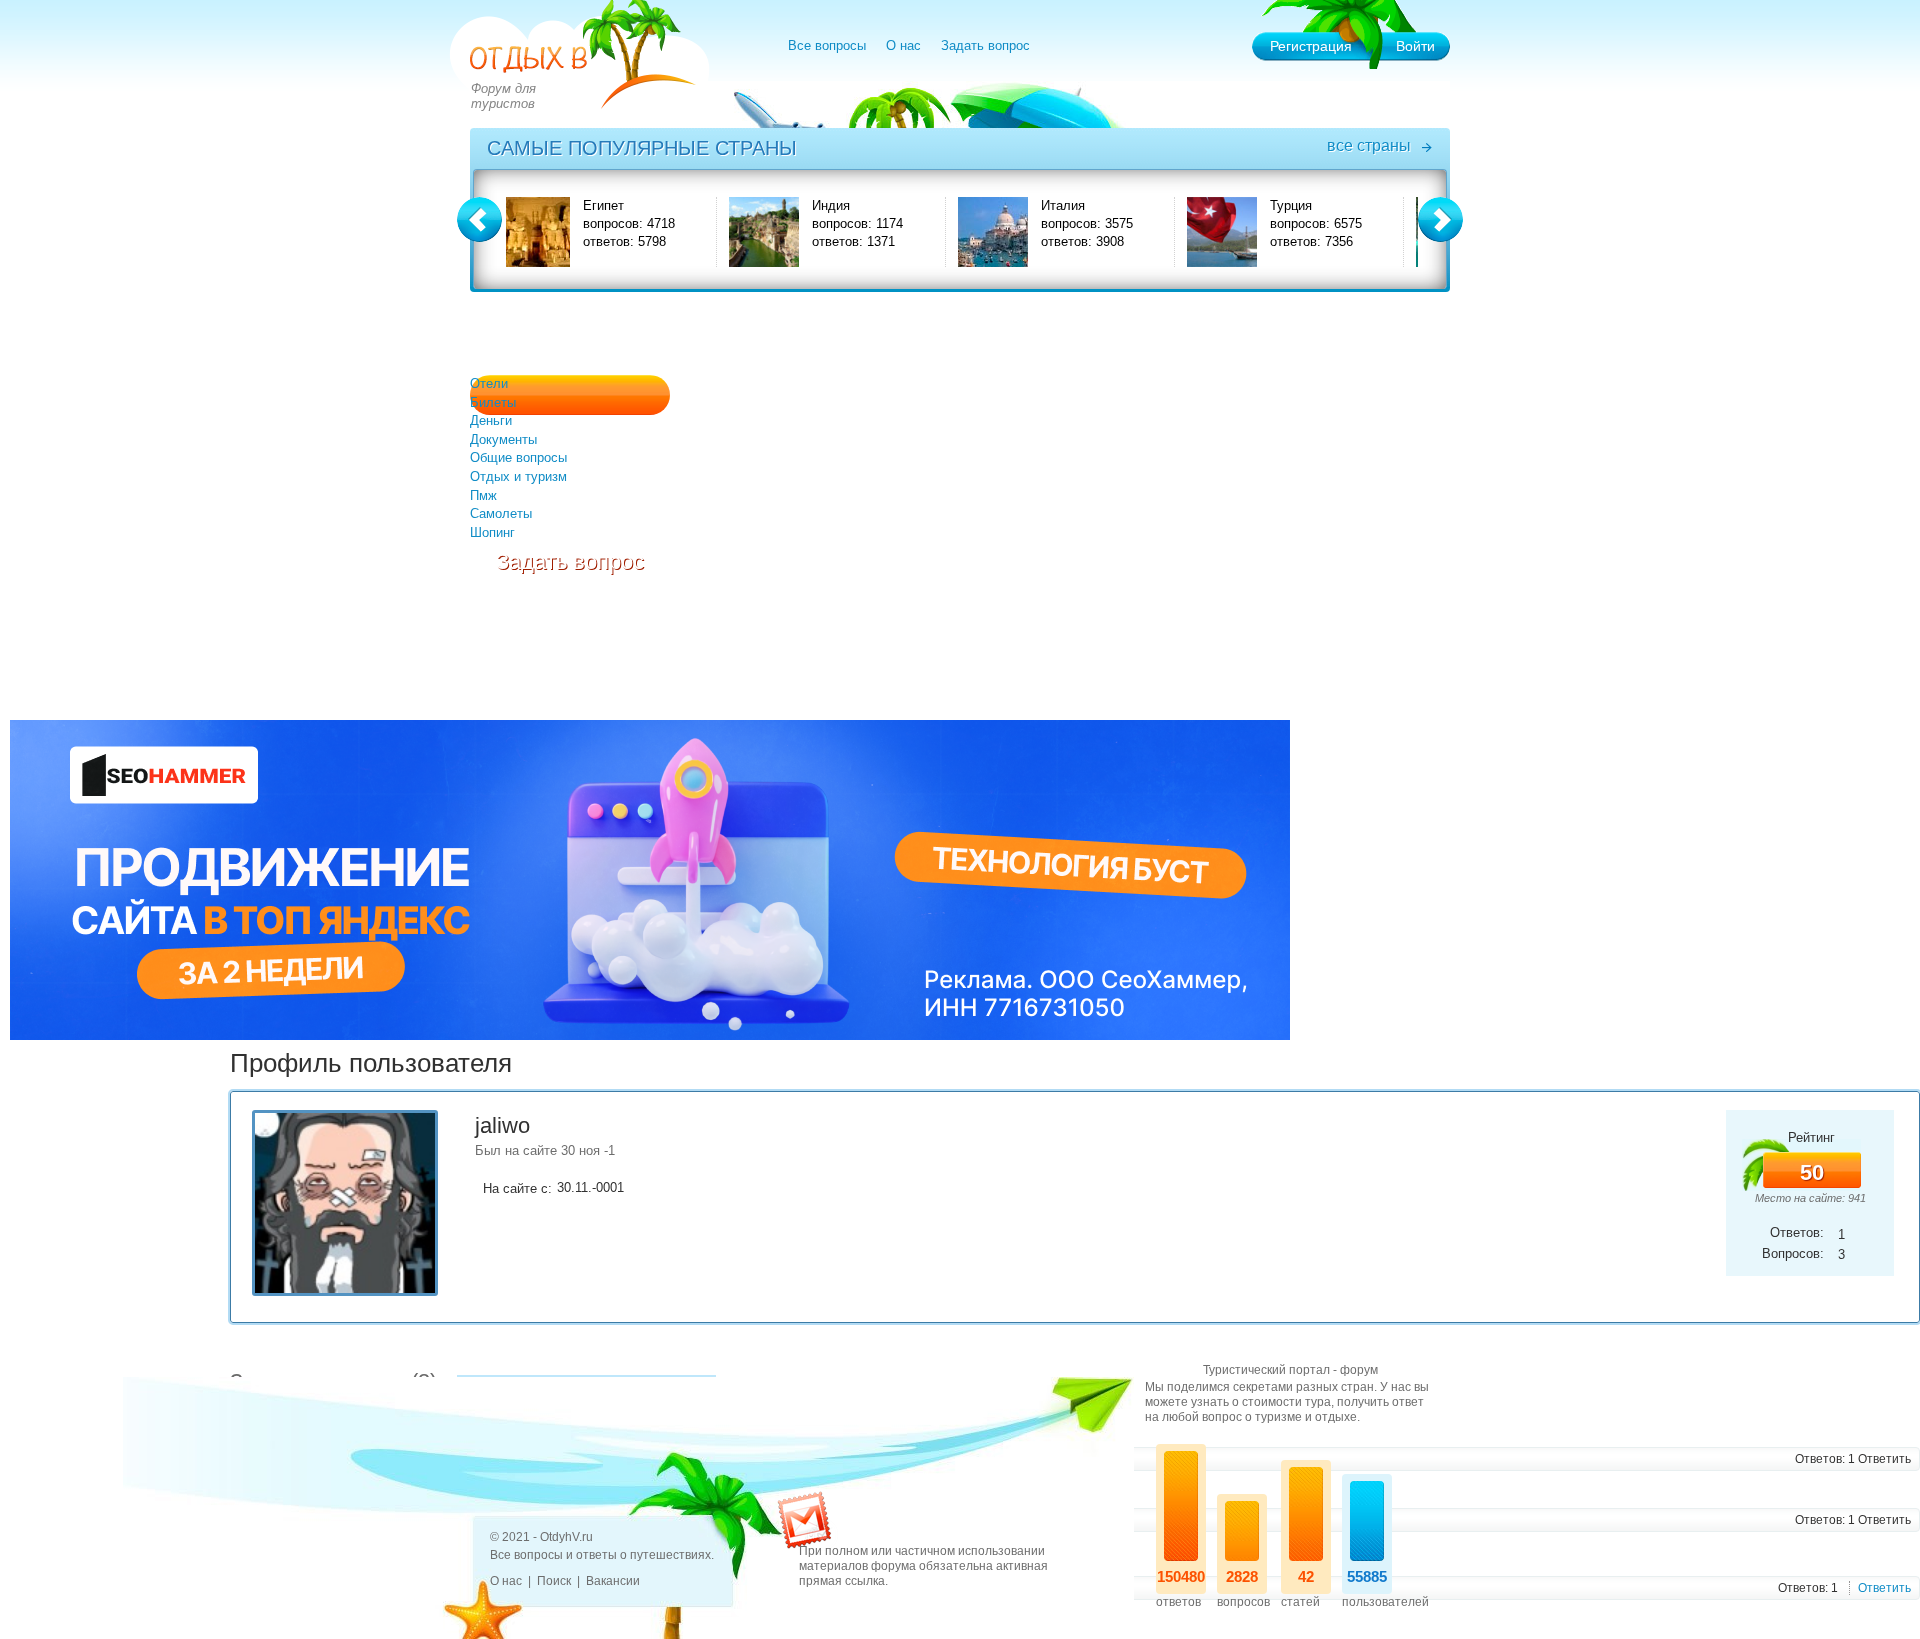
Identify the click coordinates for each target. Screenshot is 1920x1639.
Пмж (483, 495)
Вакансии (613, 1581)
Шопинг (492, 532)
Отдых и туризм (518, 476)
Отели (489, 383)
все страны (1369, 145)
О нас (903, 45)
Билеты (493, 402)
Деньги (491, 420)
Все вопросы (827, 45)
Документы (503, 439)
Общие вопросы (518, 457)
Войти (1415, 46)
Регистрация (1311, 46)
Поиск (554, 1581)
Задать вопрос (985, 45)
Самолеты (501, 513)
